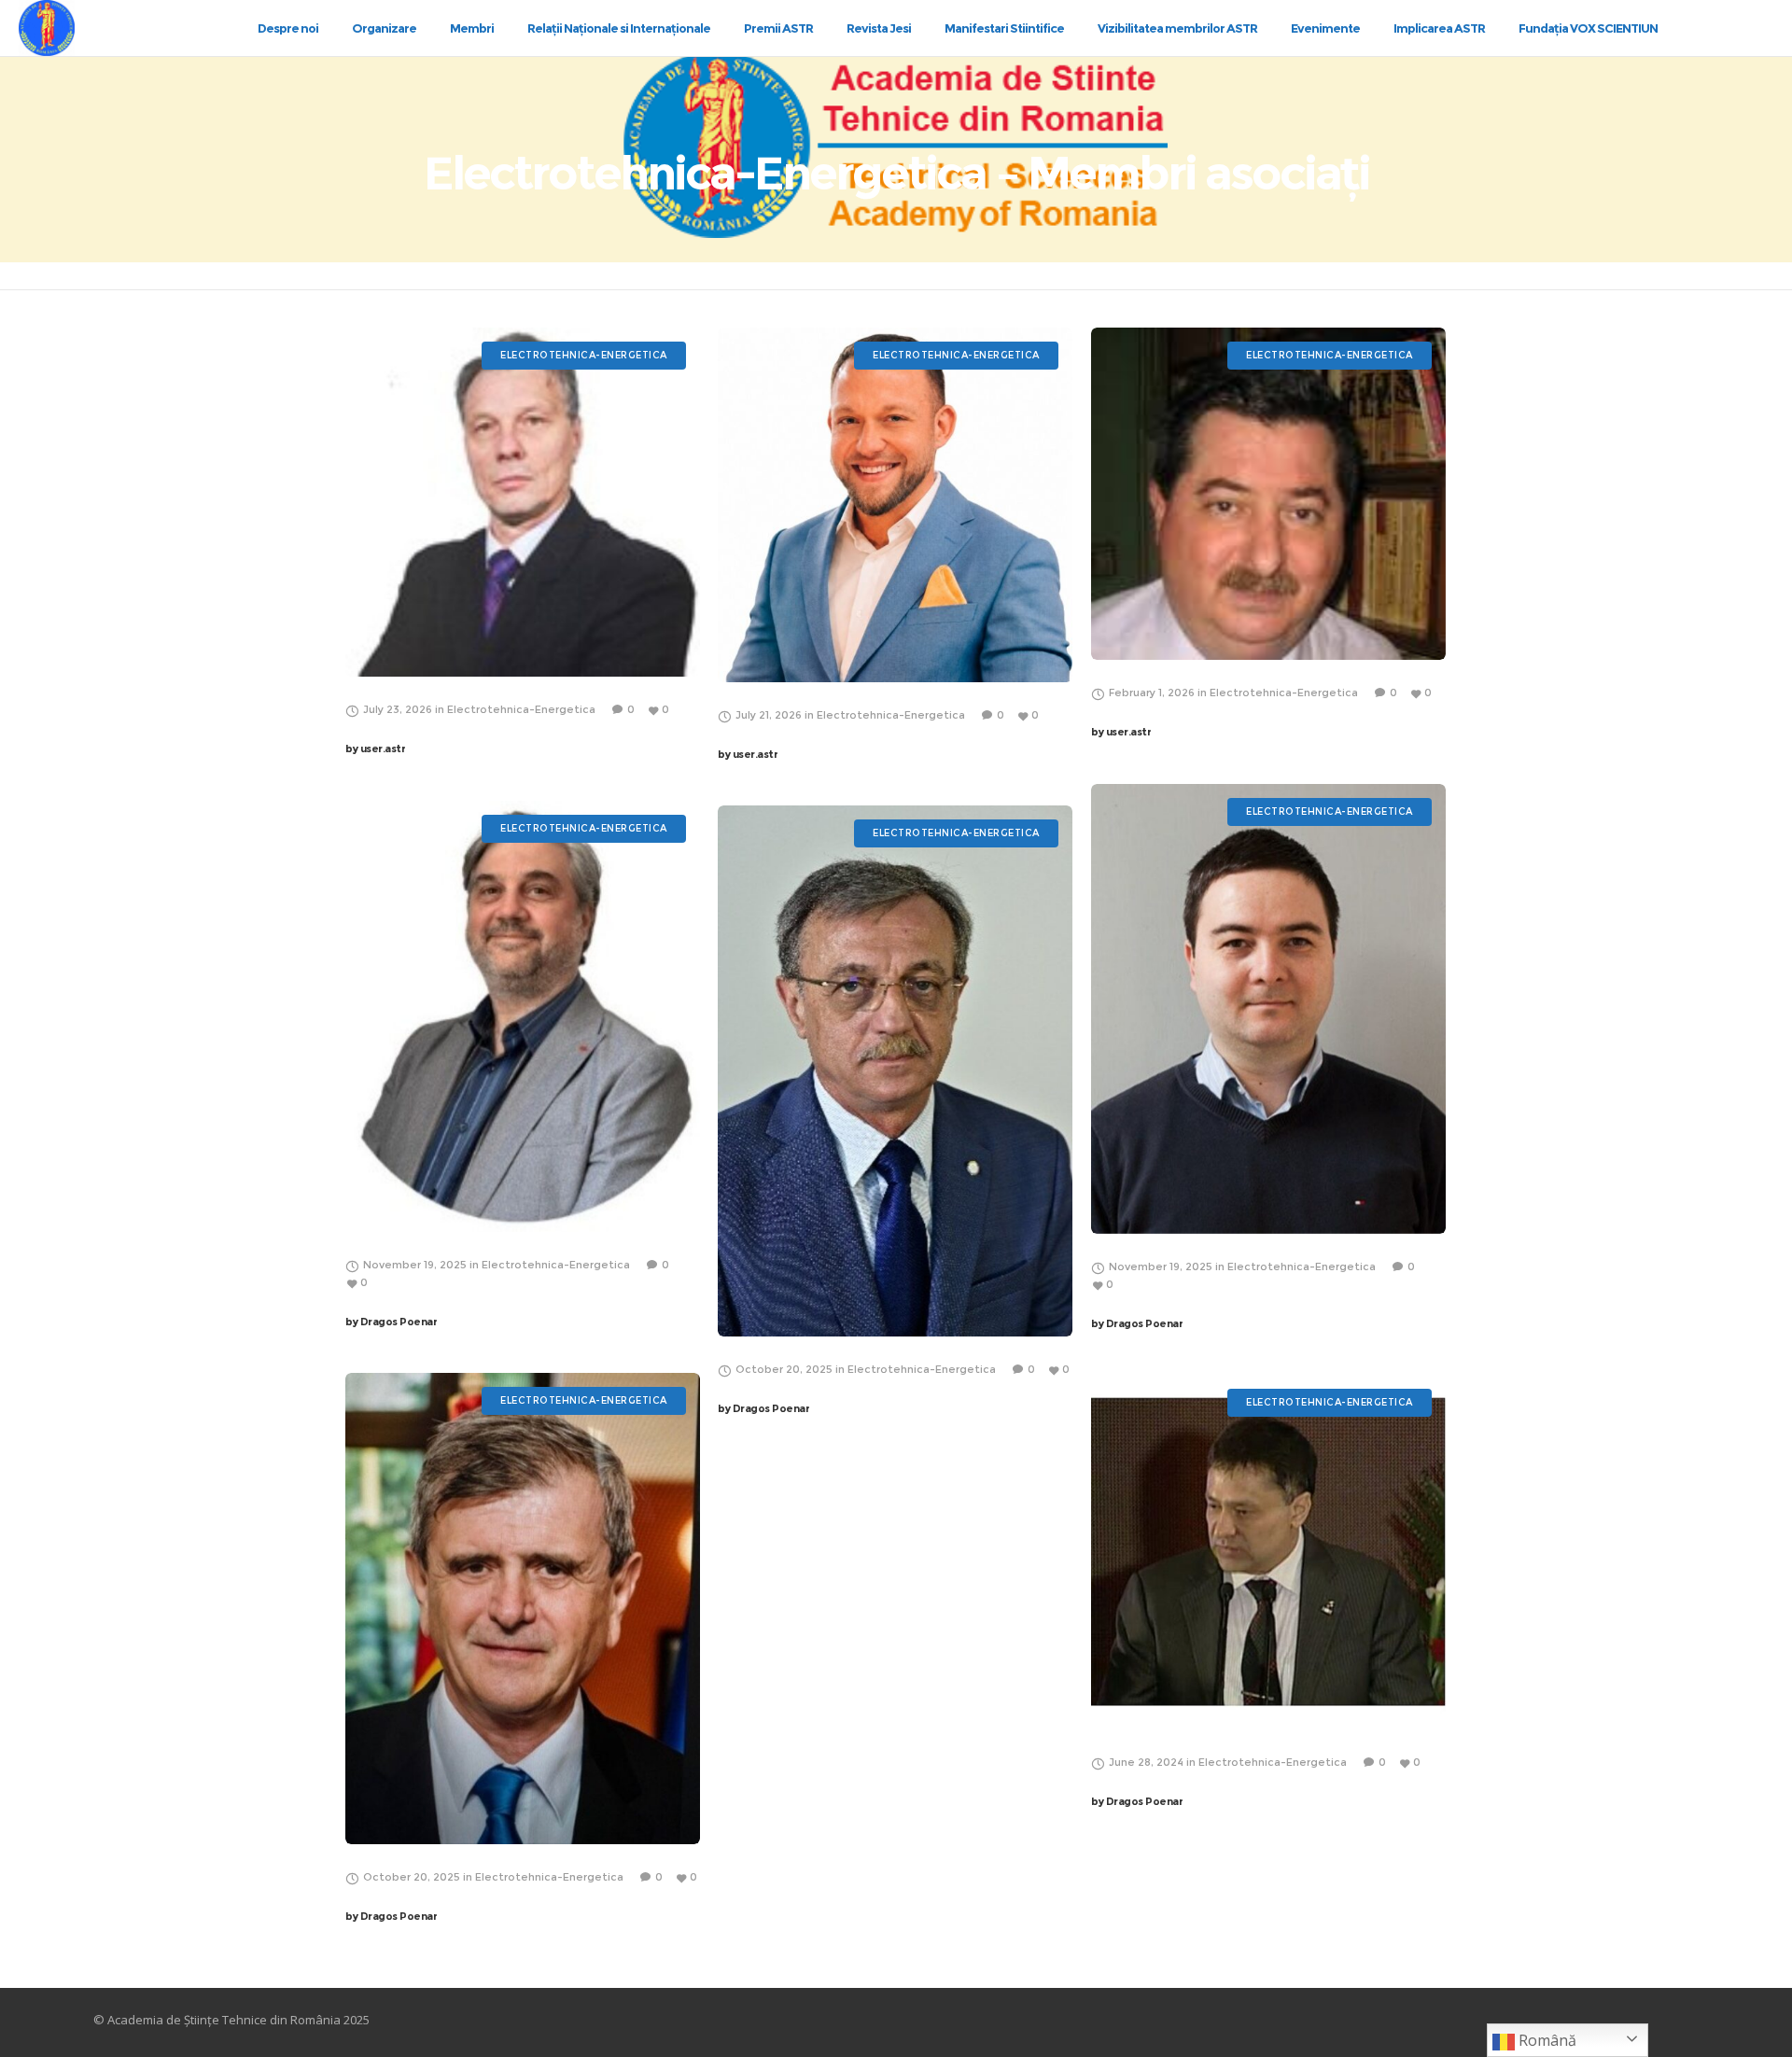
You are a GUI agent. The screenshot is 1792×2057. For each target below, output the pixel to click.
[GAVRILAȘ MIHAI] (1268, 494)
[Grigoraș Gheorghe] (523, 502)
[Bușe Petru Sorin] (1268, 1552)
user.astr (375, 749)
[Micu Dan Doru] (523, 1016)
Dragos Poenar (1137, 1323)
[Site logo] (63, 28)
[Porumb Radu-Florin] (1268, 1009)
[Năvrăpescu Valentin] (895, 1071)
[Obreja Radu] (895, 505)
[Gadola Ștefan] (523, 1609)
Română (1546, 2040)
